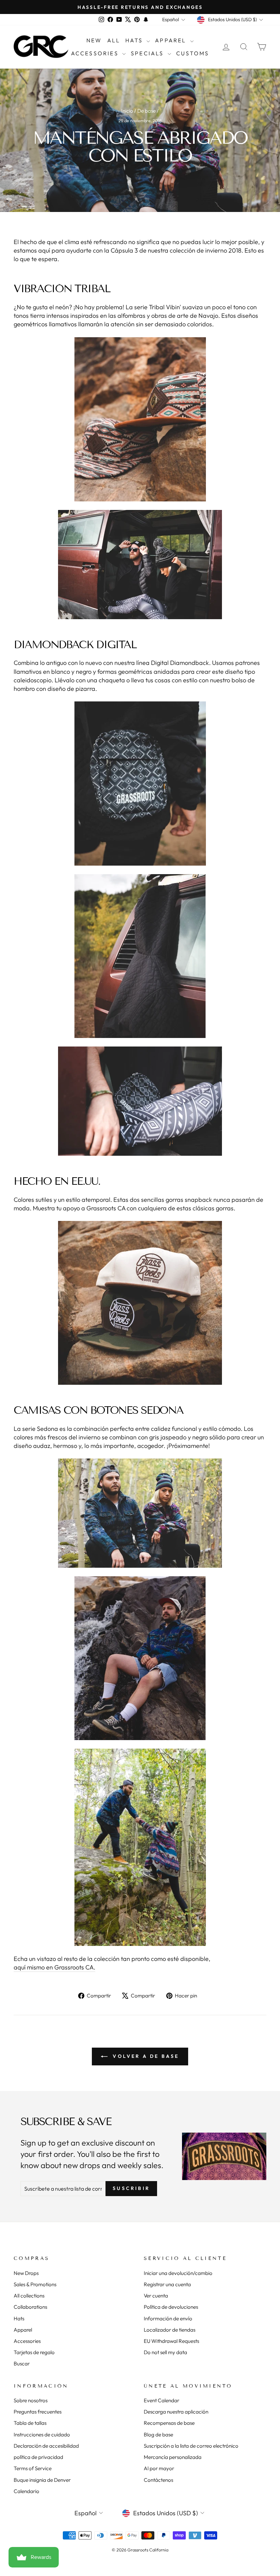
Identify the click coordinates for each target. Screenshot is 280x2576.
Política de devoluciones (171, 2307)
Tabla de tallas (30, 2423)
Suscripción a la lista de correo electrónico (191, 2446)
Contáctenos (158, 2480)
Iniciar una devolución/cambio (178, 2273)
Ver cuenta (156, 2296)
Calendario (26, 2491)
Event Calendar (162, 2400)
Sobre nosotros (31, 2400)
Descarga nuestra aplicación (176, 2412)
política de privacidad (38, 2457)
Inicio (127, 111)
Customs (193, 53)
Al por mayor (159, 2468)
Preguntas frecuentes (38, 2412)
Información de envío (168, 2318)
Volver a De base (145, 2056)
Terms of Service (33, 2468)
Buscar (22, 2364)
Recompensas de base (169, 2423)
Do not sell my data (165, 2352)
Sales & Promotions (35, 2284)
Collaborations (30, 2307)
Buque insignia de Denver (42, 2480)
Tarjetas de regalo (34, 2352)
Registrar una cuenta (167, 2284)
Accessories (96, 53)
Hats (135, 40)
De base (146, 111)
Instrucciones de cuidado (42, 2435)
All (114, 40)
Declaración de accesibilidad (46, 2446)
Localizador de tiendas (170, 2330)
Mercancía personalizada (173, 2457)
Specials (148, 53)
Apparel (172, 40)
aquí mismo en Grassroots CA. (54, 1967)
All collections (29, 2296)
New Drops (26, 2273)
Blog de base (158, 2435)
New (94, 40)
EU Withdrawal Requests (171, 2341)
